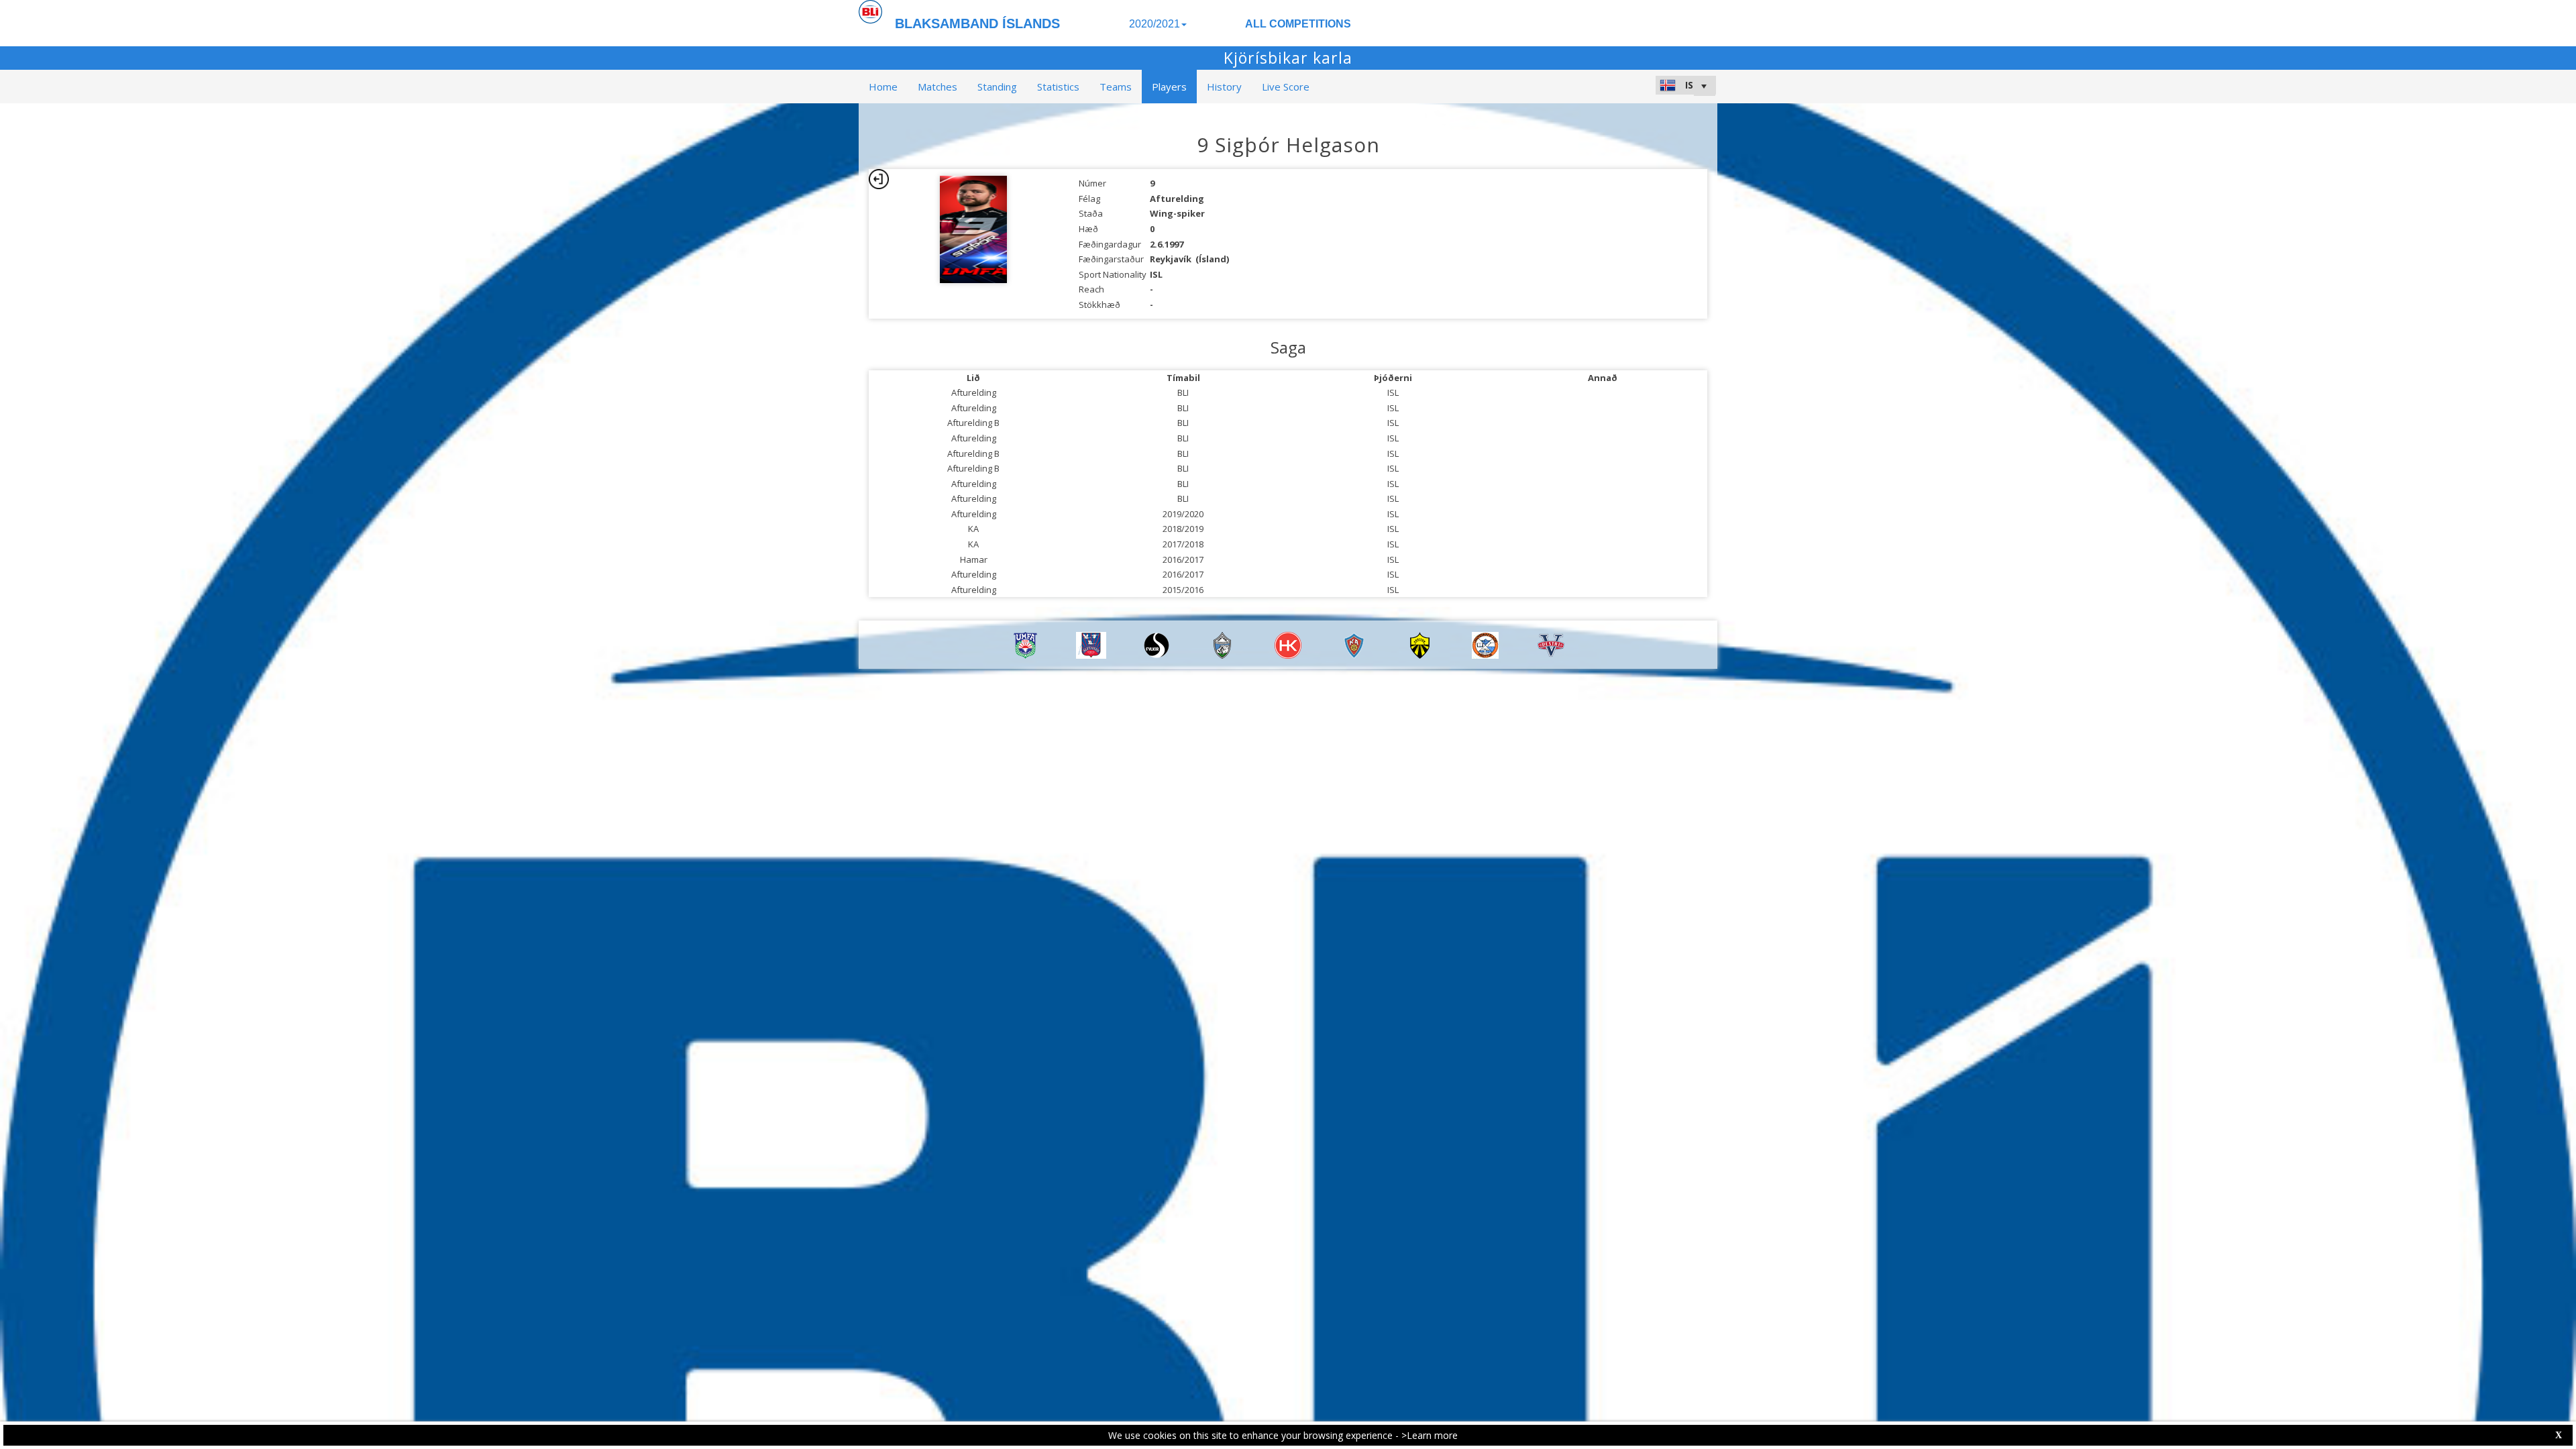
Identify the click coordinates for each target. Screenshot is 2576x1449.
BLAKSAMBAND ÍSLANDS (977, 23)
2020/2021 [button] (1155, 24)
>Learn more (1430, 1435)
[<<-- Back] (879, 179)
